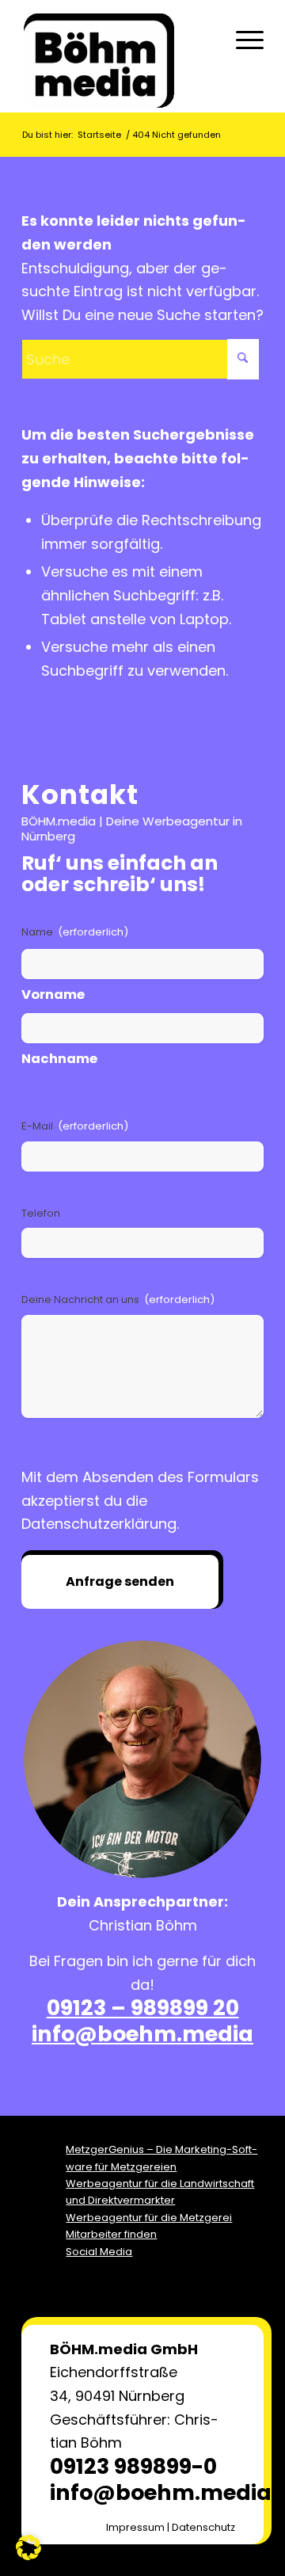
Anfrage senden (120, 1581)
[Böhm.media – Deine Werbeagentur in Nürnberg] (118, 60)
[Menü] (242, 40)
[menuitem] (242, 40)
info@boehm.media (142, 2034)
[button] (28, 2547)
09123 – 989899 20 (143, 2008)
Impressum (135, 2527)
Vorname (53, 995)
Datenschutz (203, 2527)
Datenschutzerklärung (99, 1524)
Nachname (59, 1059)
